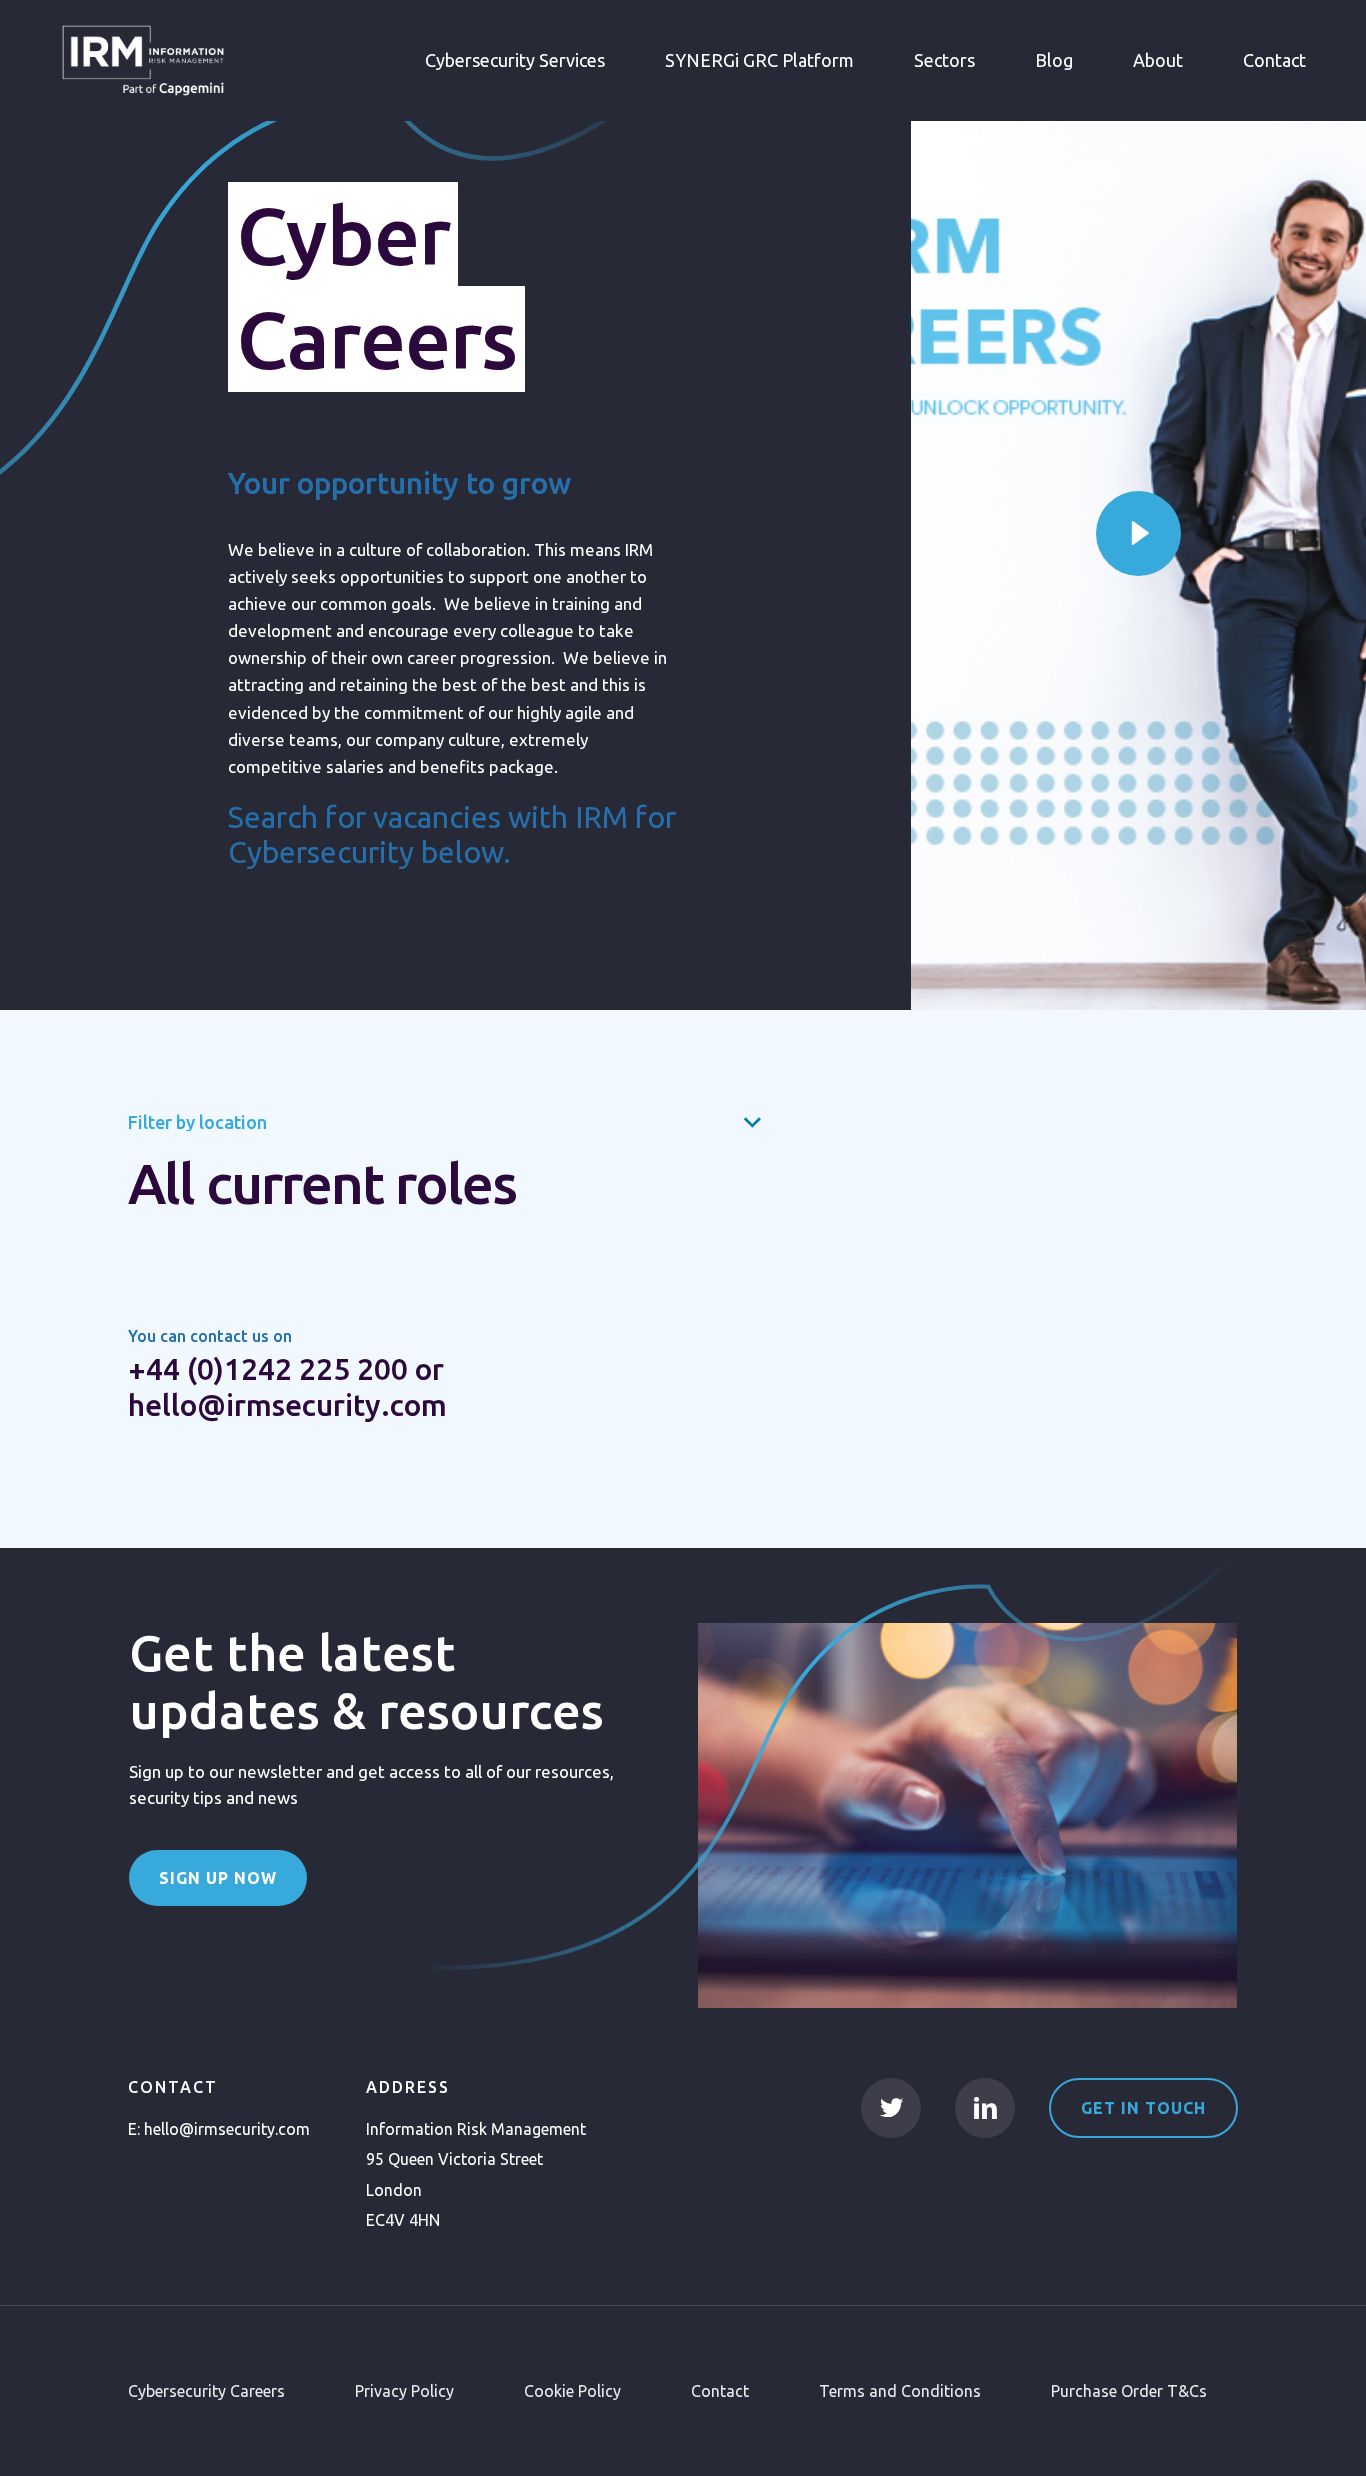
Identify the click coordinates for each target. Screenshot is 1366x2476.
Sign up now (218, 1878)
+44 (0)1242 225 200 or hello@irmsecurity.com (287, 1387)
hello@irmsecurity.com (227, 2129)
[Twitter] (891, 2108)
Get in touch (1143, 2108)
